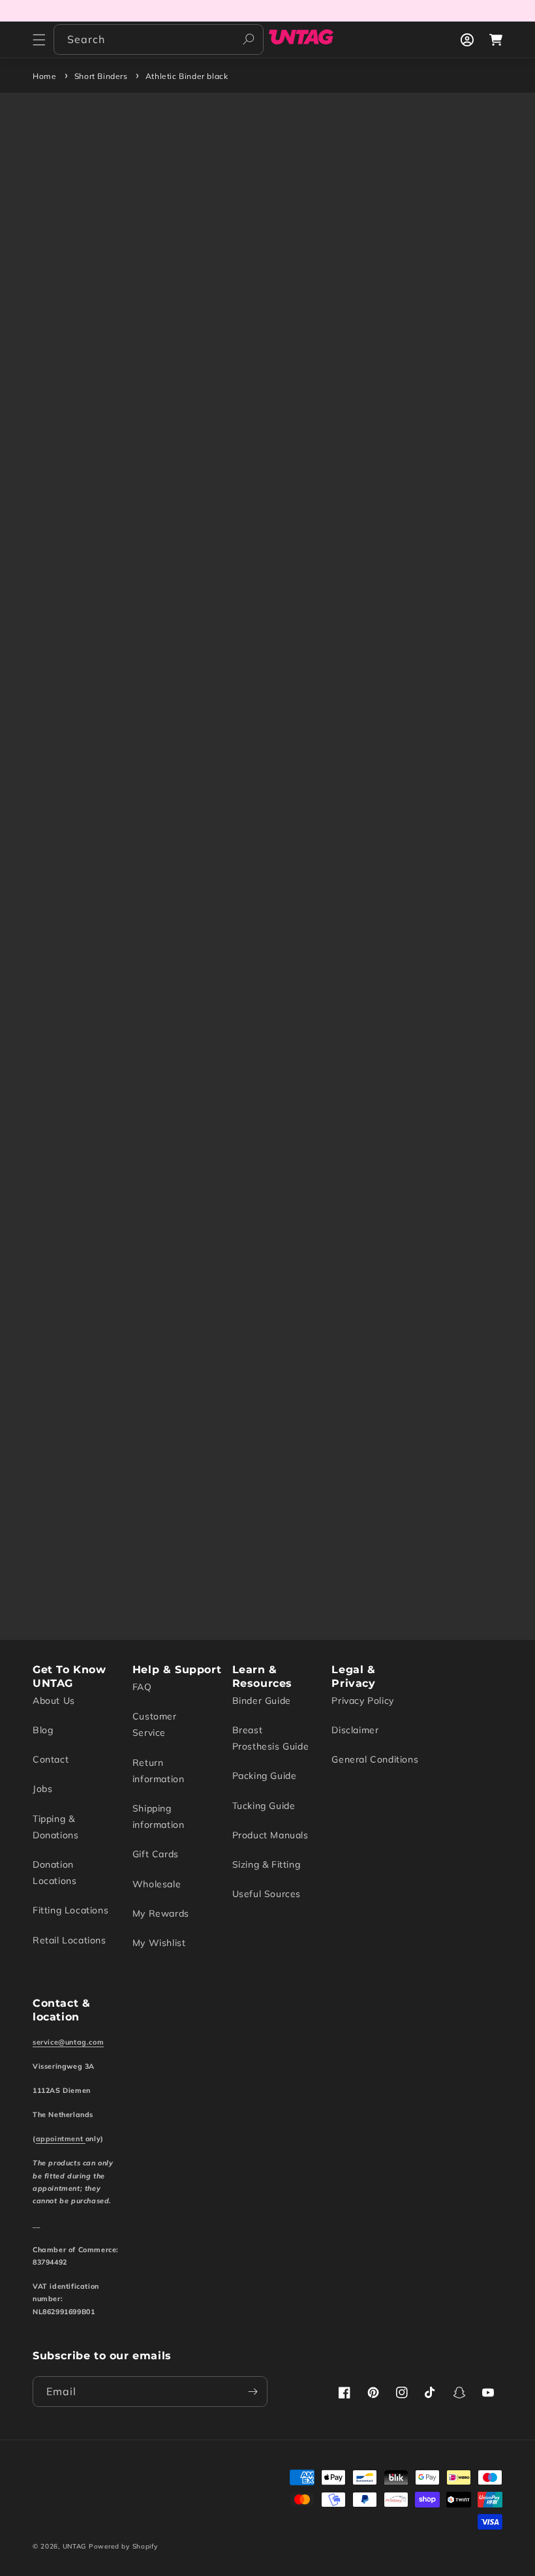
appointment (61, 2139)
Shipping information (159, 1816)
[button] (39, 40)
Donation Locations (54, 1873)
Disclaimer (355, 1730)
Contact (51, 1759)
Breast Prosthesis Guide (271, 1738)
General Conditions (375, 1759)
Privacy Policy (362, 1701)
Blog (43, 1730)
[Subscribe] (252, 2392)
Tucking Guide (264, 1806)
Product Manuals (270, 1835)
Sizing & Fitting (267, 1864)
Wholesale (157, 1884)
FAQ (142, 1687)
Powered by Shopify (123, 2546)
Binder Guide (262, 1701)
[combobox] (159, 39)
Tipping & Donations (55, 1827)
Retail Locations (69, 1940)
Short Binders (101, 76)
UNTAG (75, 2546)
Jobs (42, 1789)
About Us (54, 1701)
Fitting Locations (70, 1910)
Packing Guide (265, 1776)
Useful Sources (267, 1894)
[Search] (249, 39)
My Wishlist (159, 1943)
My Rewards (161, 1913)
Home (44, 76)
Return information (159, 1771)
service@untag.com (68, 2042)
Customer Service (155, 1724)
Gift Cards (156, 1854)
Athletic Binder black (187, 76)
